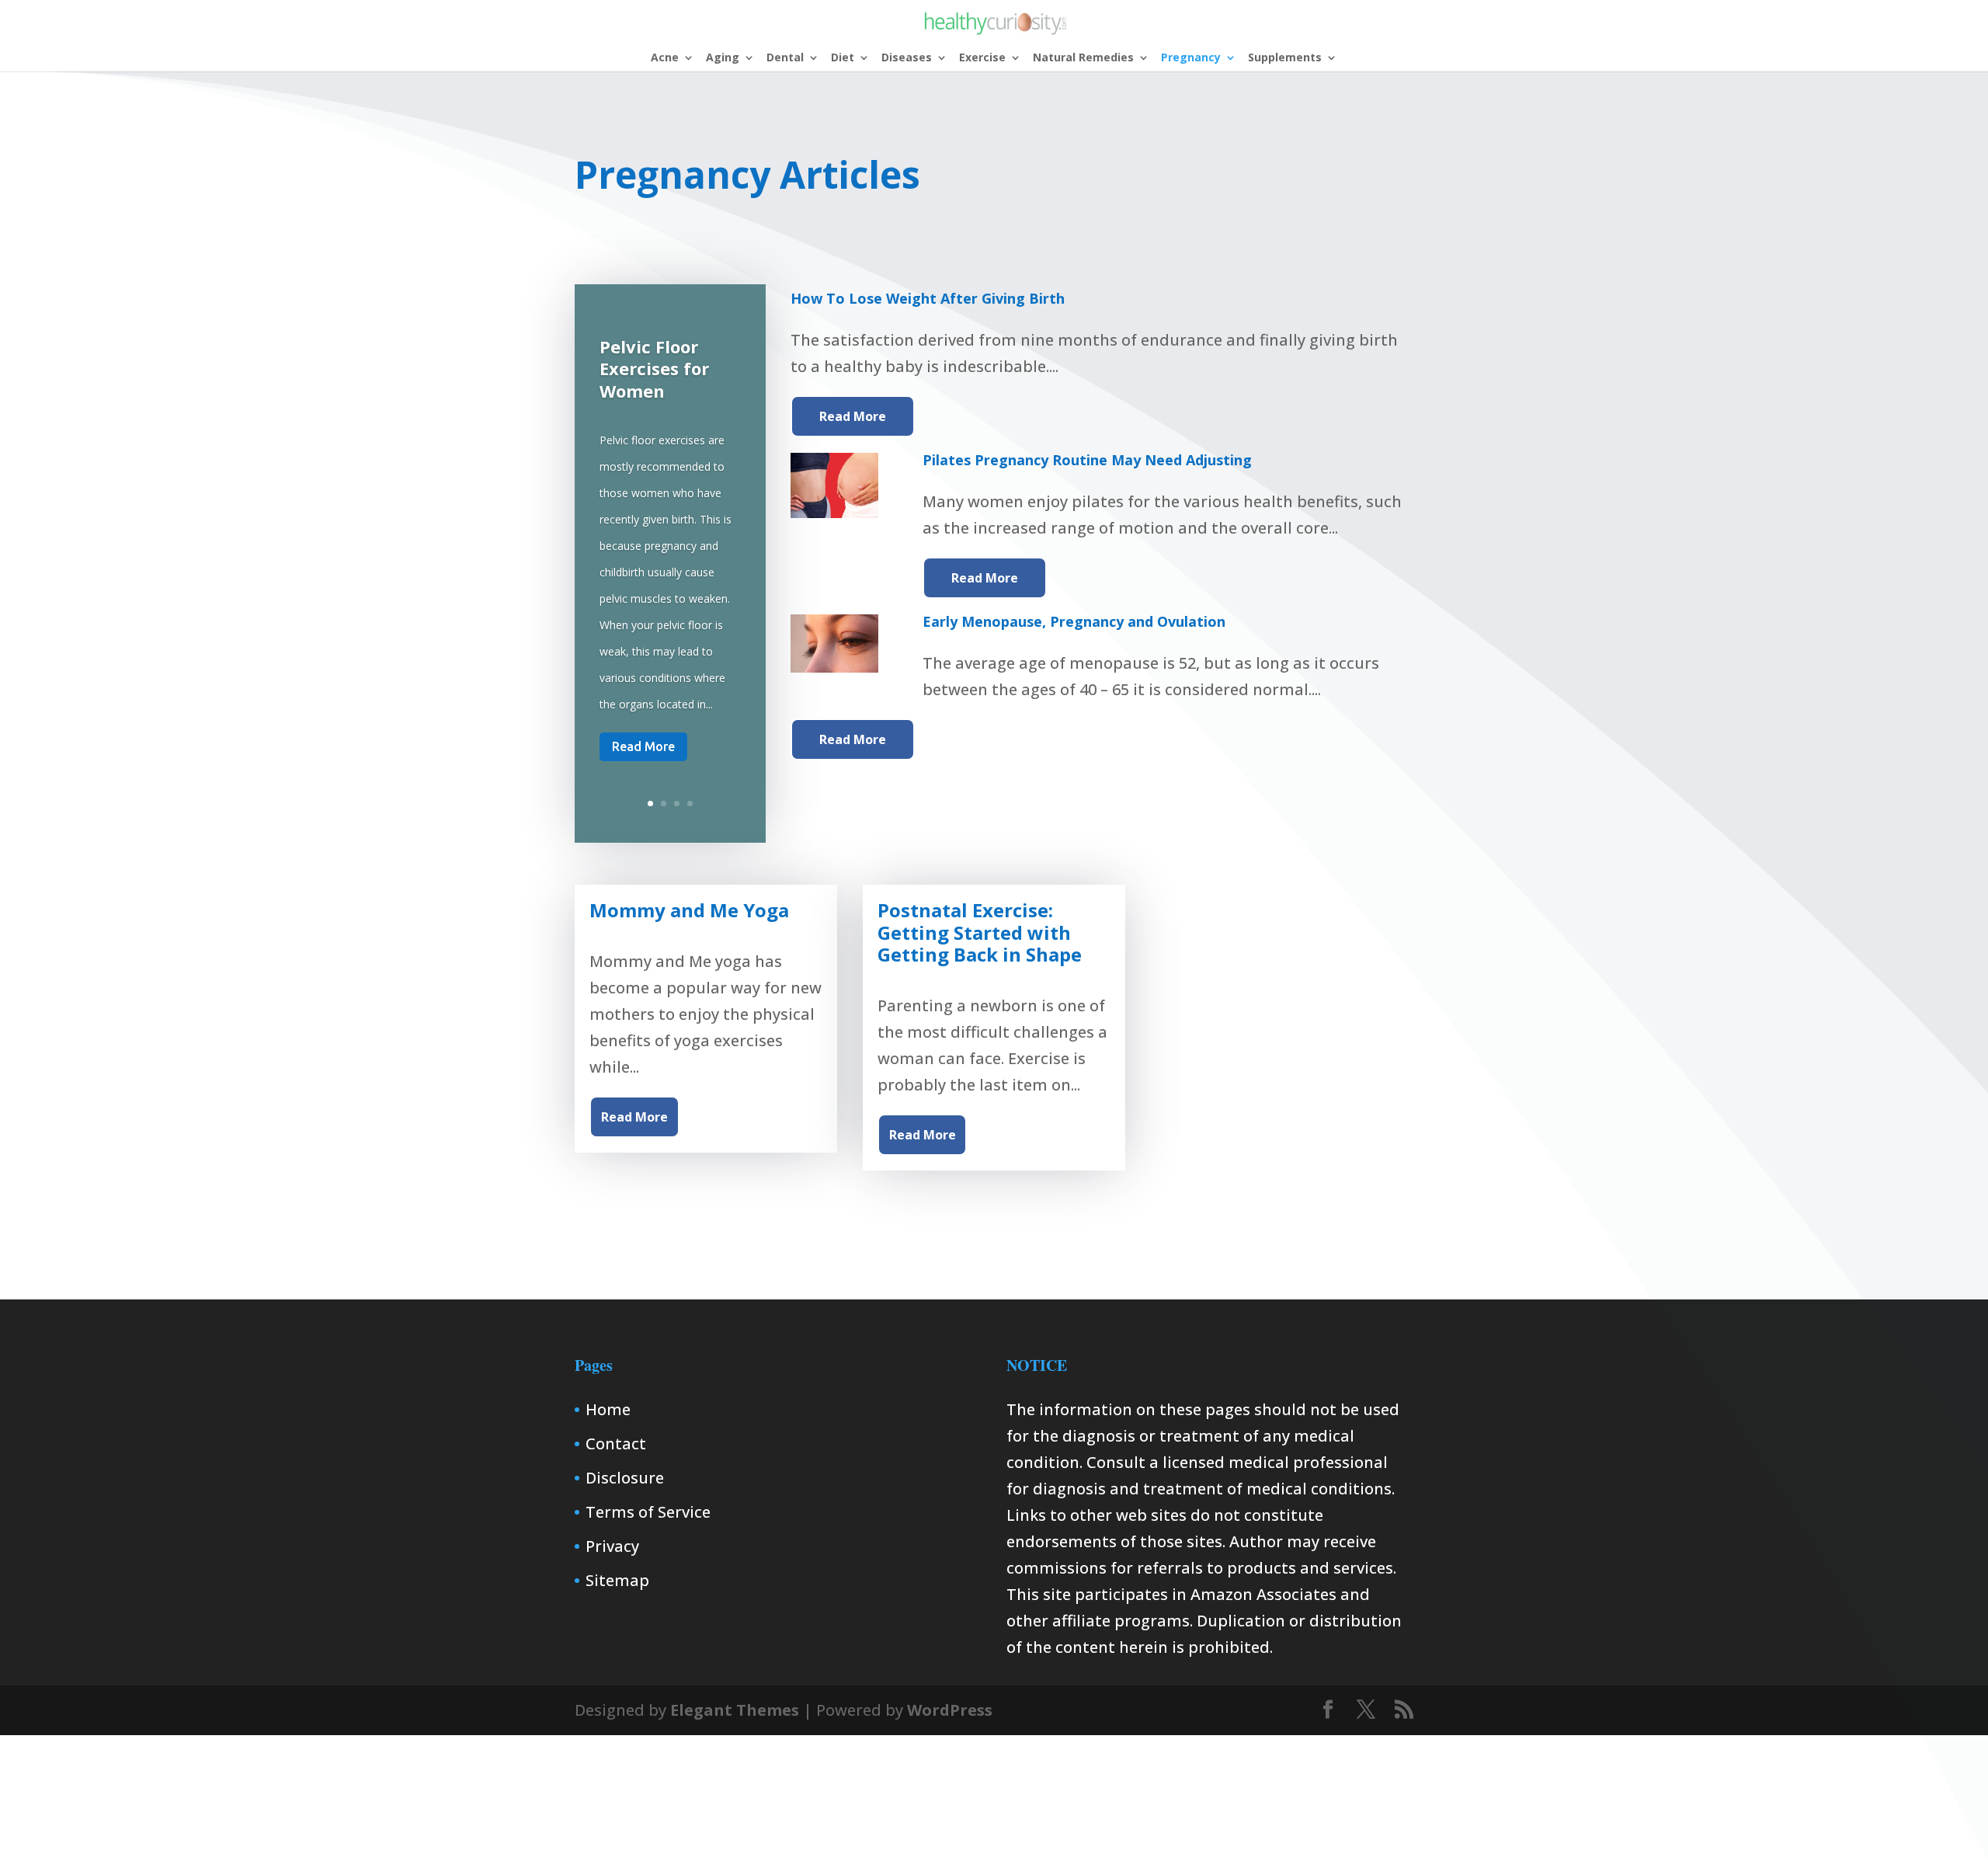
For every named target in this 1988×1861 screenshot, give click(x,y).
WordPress (950, 1710)
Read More (643, 746)
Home (608, 1409)
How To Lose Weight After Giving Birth (928, 298)
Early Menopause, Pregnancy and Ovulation (1074, 621)
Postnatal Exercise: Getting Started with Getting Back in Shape (980, 932)
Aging (723, 58)
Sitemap (617, 1580)
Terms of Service (648, 1512)
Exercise (982, 58)
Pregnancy (1191, 58)
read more (853, 416)
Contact (616, 1444)
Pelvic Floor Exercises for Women (654, 368)
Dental (785, 58)
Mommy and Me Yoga (689, 910)
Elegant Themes (735, 1710)
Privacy (612, 1546)
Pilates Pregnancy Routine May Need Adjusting (1087, 460)
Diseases (907, 58)
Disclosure (625, 1478)
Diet (843, 58)
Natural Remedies (1083, 58)
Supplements (1285, 58)
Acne (665, 58)
